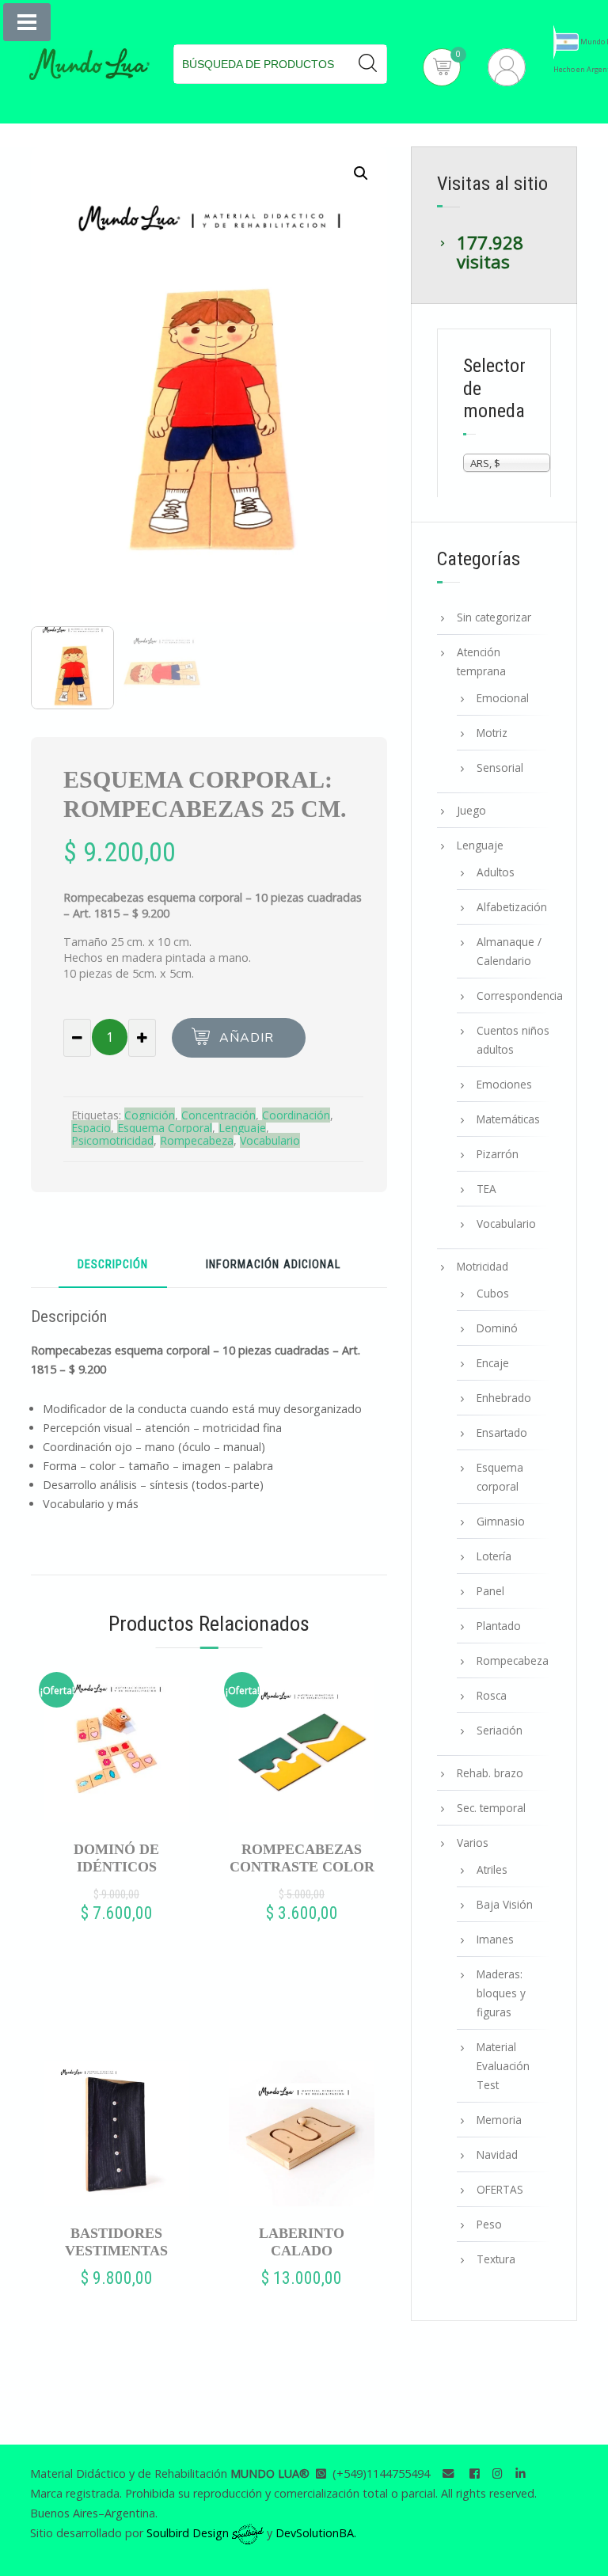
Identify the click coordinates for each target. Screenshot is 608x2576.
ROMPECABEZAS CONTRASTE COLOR (302, 1858)
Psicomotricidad (112, 1140)
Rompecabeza (197, 1140)
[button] (361, 173)
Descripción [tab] (113, 1265)
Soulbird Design (189, 2533)
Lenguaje (242, 1128)
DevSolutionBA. (316, 2533)
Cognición (150, 1115)
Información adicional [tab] (273, 1265)
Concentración (218, 1115)
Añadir (247, 1038)
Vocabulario (270, 1140)
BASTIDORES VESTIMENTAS (116, 2242)
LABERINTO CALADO (302, 2242)
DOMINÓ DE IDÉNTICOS (116, 1858)
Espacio (91, 1128)
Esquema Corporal (165, 1128)
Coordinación (296, 1115)
